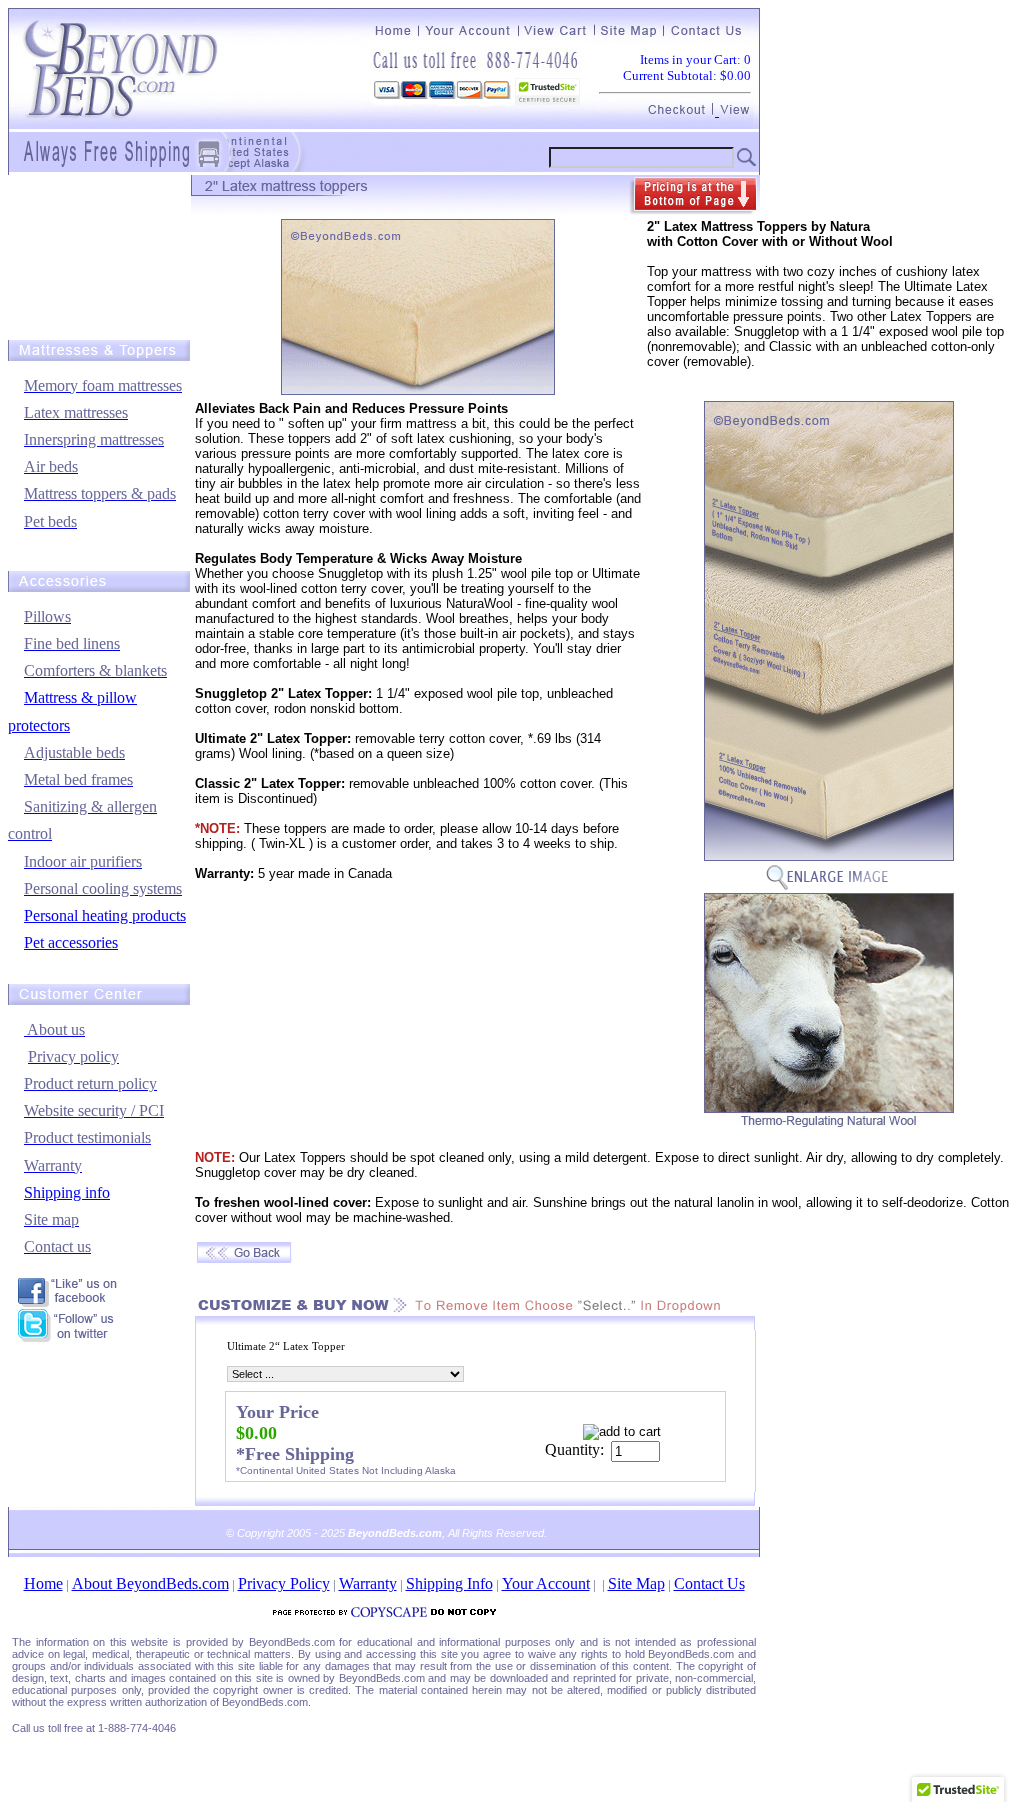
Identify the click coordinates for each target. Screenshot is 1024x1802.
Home (43, 1583)
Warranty (368, 1583)
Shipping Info (449, 1583)
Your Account (546, 1583)
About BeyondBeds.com (150, 1583)
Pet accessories (71, 942)
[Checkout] (681, 110)
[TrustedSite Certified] (547, 91)
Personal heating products (105, 915)
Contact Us (709, 1583)
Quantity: (574, 1449)
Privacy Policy (284, 1583)
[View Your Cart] (733, 110)
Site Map (636, 1583)
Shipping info (67, 1192)
